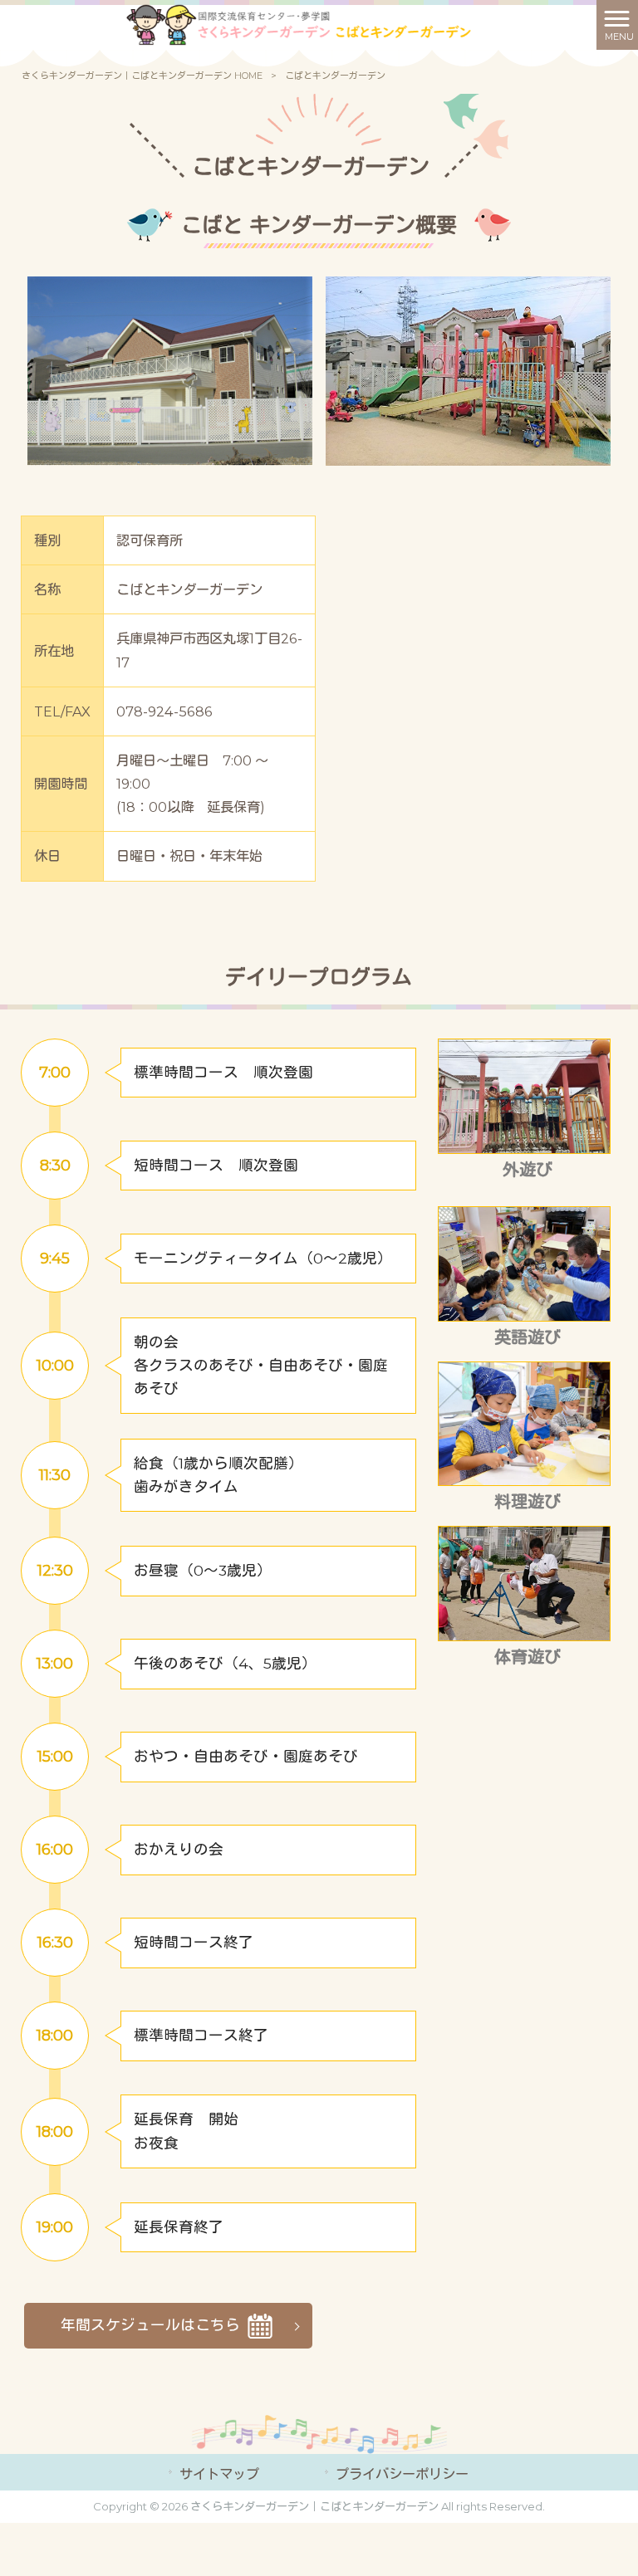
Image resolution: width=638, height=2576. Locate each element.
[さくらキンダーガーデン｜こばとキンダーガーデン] (298, 24)
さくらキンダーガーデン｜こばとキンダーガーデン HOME (142, 76)
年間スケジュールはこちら (152, 2324)
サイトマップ (219, 2474)
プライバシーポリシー (402, 2474)
